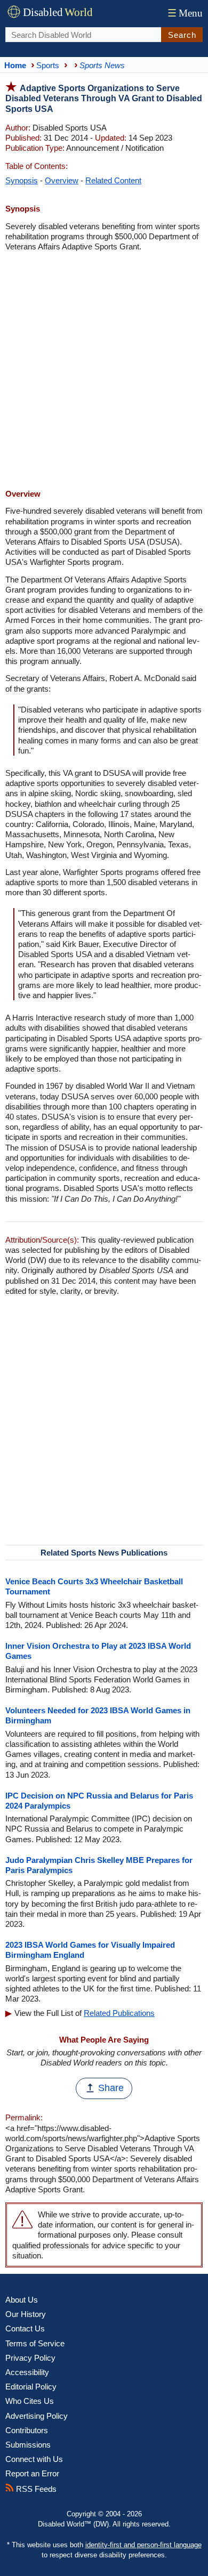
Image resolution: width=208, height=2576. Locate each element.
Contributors (27, 2430)
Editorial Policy (31, 2387)
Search (182, 35)
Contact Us (25, 2328)
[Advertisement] (104, 371)
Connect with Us (34, 2459)
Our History (26, 2314)
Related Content (113, 180)
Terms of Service (35, 2343)
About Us (22, 2300)
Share (111, 2088)
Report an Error (32, 2473)
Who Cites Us (30, 2401)
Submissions (28, 2445)
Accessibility (27, 2372)
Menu (185, 13)
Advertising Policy (37, 2416)
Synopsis (22, 180)
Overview (62, 180)
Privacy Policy (30, 2358)
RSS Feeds (35, 2489)
